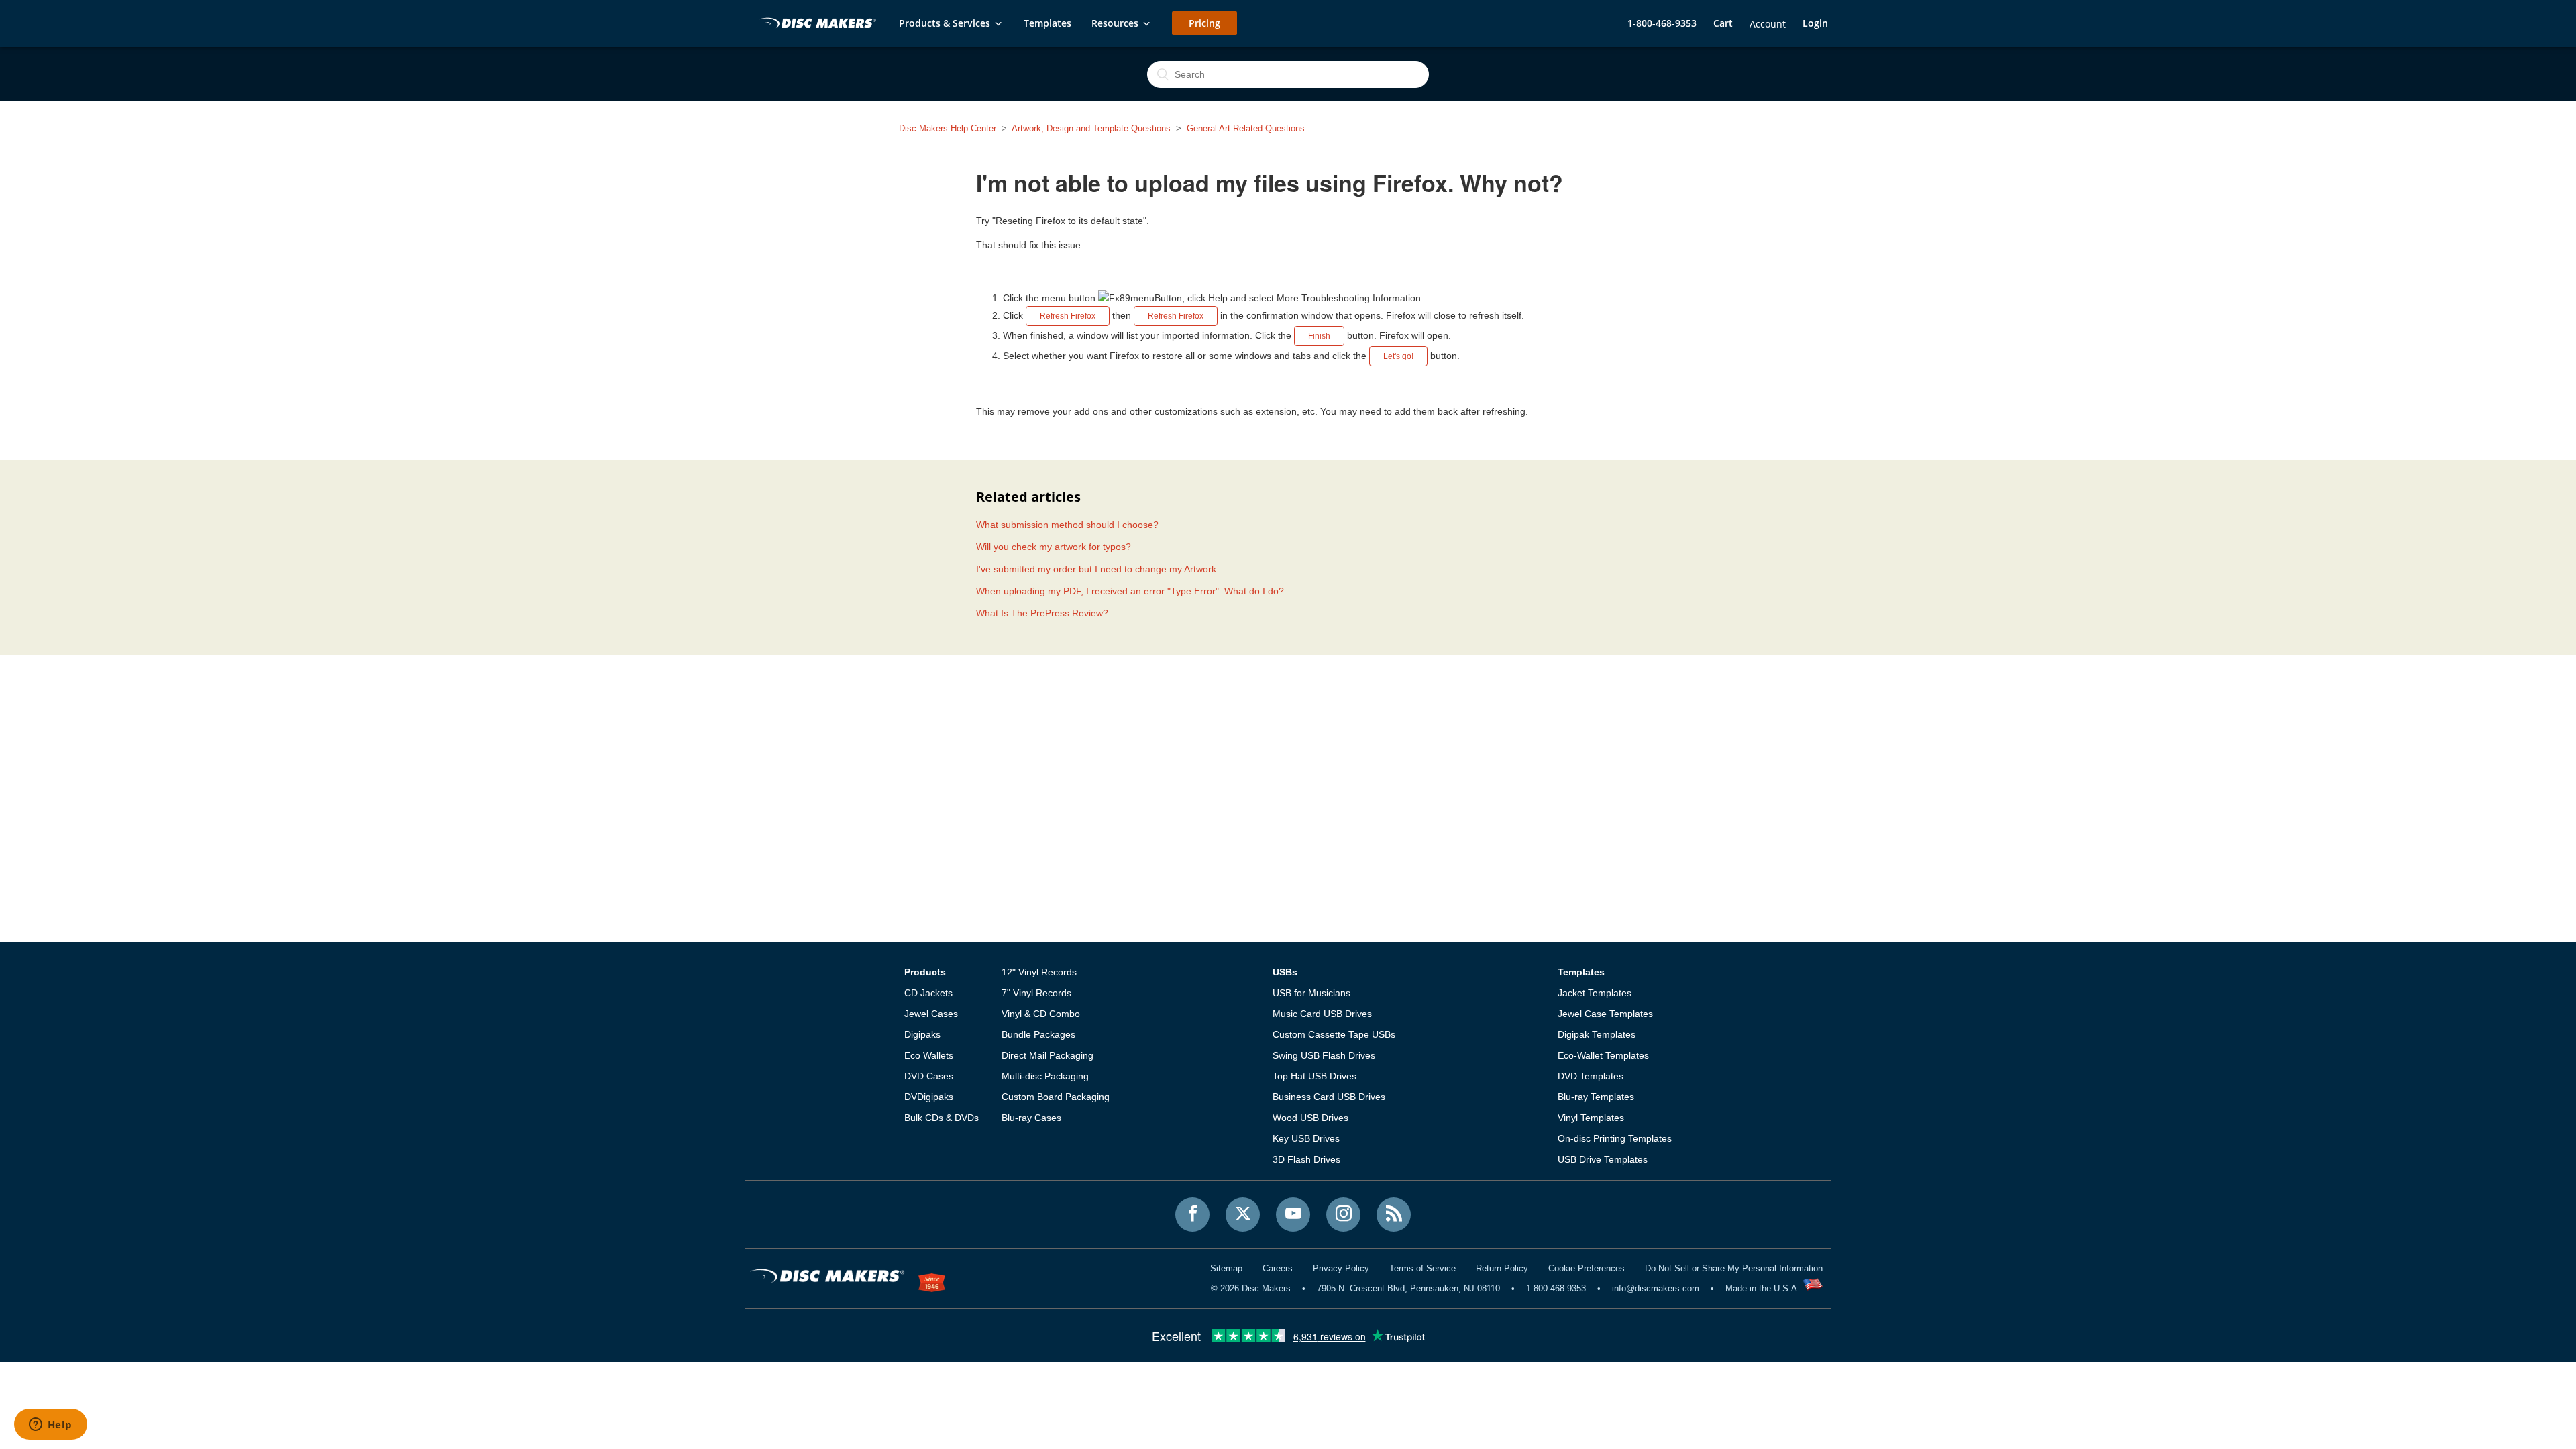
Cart (1723, 23)
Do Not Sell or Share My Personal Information (1734, 1268)
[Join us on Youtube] (1293, 1215)
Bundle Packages (1038, 1034)
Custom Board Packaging (1056, 1097)
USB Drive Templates (1603, 1159)
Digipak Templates (1597, 1034)
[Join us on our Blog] (1394, 1215)
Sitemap (1226, 1268)
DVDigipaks (929, 1097)
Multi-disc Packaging (1045, 1076)
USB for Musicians (1311, 993)
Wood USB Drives (1310, 1118)
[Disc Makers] (815, 24)
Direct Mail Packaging (1048, 1055)
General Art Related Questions (1246, 128)
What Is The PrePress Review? (1042, 613)
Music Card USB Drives (1322, 1014)
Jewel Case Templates (1605, 1014)
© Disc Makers (1251, 1288)
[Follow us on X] (1243, 1215)
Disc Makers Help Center (948, 128)
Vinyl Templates (1591, 1118)
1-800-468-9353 (1662, 23)
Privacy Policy (1341, 1268)
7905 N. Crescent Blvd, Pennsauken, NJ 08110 (1408, 1288)
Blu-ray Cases (1031, 1118)
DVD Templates (1591, 1076)
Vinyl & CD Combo (1041, 1014)
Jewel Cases (931, 1014)
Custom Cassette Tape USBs (1334, 1034)
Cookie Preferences (1587, 1268)
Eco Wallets (929, 1055)
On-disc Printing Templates (1615, 1138)
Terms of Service (1423, 1268)
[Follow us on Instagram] (1343, 1215)
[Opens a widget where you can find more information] (50, 1426)
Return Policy (1502, 1268)
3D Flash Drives (1306, 1159)
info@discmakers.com (1656, 1288)
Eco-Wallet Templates (1603, 1055)
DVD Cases (929, 1076)
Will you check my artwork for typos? (1054, 547)
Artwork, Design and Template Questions (1091, 128)
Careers (1278, 1268)
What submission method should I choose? (1067, 525)
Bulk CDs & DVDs (942, 1118)
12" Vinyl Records (1039, 972)
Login (1815, 23)
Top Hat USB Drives (1314, 1076)
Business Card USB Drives (1329, 1097)
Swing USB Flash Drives (1324, 1055)
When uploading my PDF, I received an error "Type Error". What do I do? (1130, 591)
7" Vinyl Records (1036, 993)
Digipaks (922, 1034)
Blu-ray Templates (1596, 1097)
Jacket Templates (1595, 993)
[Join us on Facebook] (1192, 1215)
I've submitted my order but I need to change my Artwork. (1097, 569)
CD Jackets (928, 993)
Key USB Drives (1306, 1138)
